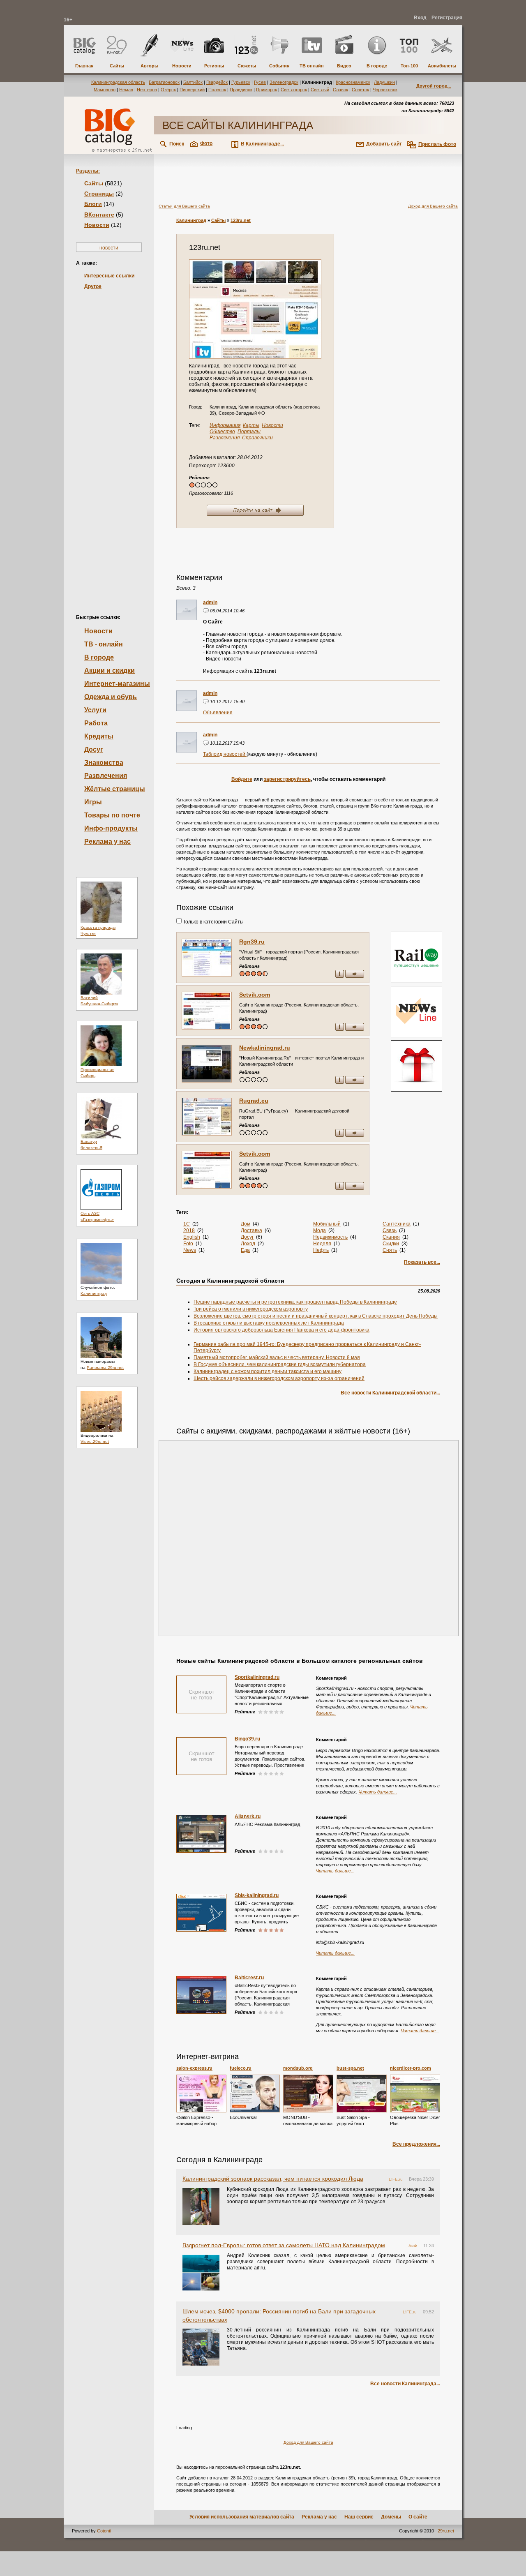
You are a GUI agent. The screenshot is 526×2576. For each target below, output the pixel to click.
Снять (390, 1250)
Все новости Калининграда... (405, 2384)
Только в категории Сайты (213, 922)
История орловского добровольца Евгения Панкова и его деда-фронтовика (281, 1330)
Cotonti (104, 2531)
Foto (188, 1244)
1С (187, 1224)
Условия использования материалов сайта (242, 2517)
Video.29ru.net (95, 1441)
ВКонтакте (99, 215)
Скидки (391, 1244)
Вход (420, 18)
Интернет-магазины (117, 684)
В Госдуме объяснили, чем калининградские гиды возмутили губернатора (280, 1364)
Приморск (266, 90)
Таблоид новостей (225, 754)
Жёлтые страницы (115, 789)
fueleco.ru (241, 2068)
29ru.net (446, 2531)
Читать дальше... (378, 1792)
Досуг (94, 749)
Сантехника (397, 1224)
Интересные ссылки (109, 276)
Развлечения (106, 776)
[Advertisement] (109, 438)
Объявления (218, 713)
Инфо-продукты (111, 828)
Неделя (322, 1244)
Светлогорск (294, 90)
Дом (246, 1224)
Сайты (94, 183)
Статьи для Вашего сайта (184, 206)
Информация (225, 425)
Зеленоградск (284, 82)
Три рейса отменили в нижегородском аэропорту (251, 1309)
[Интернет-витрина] (415, 1067)
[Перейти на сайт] (255, 309)
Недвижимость (330, 1237)
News (190, 1250)
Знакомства (104, 763)
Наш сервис (359, 2517)
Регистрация (447, 18)
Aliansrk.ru (248, 1817)
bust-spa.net (350, 2068)
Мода (320, 1230)
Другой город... (434, 86)
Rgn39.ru (252, 942)
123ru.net (241, 220)
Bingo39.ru (247, 1739)
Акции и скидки (110, 671)
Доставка (251, 1230)
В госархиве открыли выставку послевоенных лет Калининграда (269, 1323)
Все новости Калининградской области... (390, 1393)
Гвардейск (217, 82)
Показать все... (422, 1262)
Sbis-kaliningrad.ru (257, 1895)
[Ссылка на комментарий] (206, 612)
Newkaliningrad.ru (265, 1048)
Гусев (260, 82)
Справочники (257, 438)
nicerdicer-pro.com (411, 2068)
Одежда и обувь (111, 697)
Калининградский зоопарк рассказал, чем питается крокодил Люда (273, 2179)
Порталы (249, 432)
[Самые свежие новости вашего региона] (415, 1012)
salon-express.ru (194, 2068)
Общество (222, 432)
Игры (93, 802)
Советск (360, 90)
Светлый (320, 90)
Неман (126, 90)
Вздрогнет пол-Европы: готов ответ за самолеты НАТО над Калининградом (284, 2245)
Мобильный (327, 1224)
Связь (390, 1230)
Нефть (321, 1250)
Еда (245, 1250)
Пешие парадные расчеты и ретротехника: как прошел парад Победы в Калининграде (295, 1302)
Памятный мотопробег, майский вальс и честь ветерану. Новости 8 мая (277, 1357)
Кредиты (99, 736)
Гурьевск (241, 82)
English (192, 1237)
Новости (97, 225)
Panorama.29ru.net (105, 1368)
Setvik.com (255, 995)
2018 (189, 1230)
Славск (340, 90)
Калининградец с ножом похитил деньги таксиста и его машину (268, 1371)
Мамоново (105, 90)
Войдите (242, 779)
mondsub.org (298, 2068)
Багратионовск (164, 82)
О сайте (418, 2517)
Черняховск (385, 90)
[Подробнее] (201, 2094)
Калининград (94, 1294)
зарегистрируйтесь (287, 779)
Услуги (95, 710)
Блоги (93, 204)
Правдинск (241, 90)
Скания (391, 1237)
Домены (391, 2517)
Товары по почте (112, 815)
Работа (96, 723)
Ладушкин (384, 82)
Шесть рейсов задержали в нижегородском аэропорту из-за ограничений (279, 1378)
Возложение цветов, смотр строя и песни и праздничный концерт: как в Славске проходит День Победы (316, 1316)
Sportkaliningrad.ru (257, 1677)
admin (210, 602)
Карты (251, 425)
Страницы (99, 194)
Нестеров (147, 90)
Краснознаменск (353, 82)
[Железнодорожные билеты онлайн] (416, 981)
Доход (248, 1244)
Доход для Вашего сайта (433, 206)
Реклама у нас (107, 841)
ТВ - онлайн (104, 644)
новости (109, 248)
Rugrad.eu (254, 1101)
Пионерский (192, 90)
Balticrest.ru (249, 1978)
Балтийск (193, 82)
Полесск (217, 90)
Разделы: (88, 171)
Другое (93, 286)
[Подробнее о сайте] (207, 958)
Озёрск (168, 90)
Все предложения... (416, 2144)
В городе (99, 657)
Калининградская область (118, 82)
